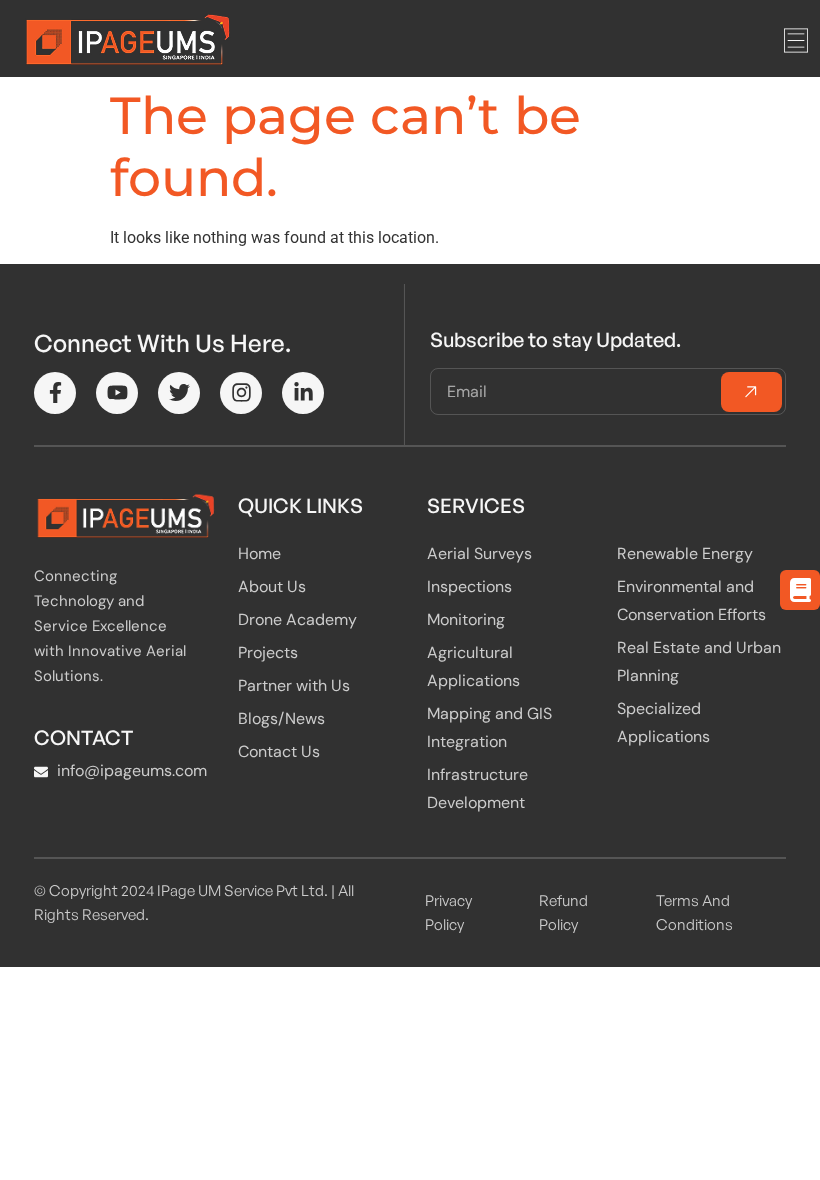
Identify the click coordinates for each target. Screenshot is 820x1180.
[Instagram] (241, 393)
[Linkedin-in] (303, 393)
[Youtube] (117, 393)
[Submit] (751, 392)
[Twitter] (179, 393)
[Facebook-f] (55, 393)
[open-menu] (796, 42)
